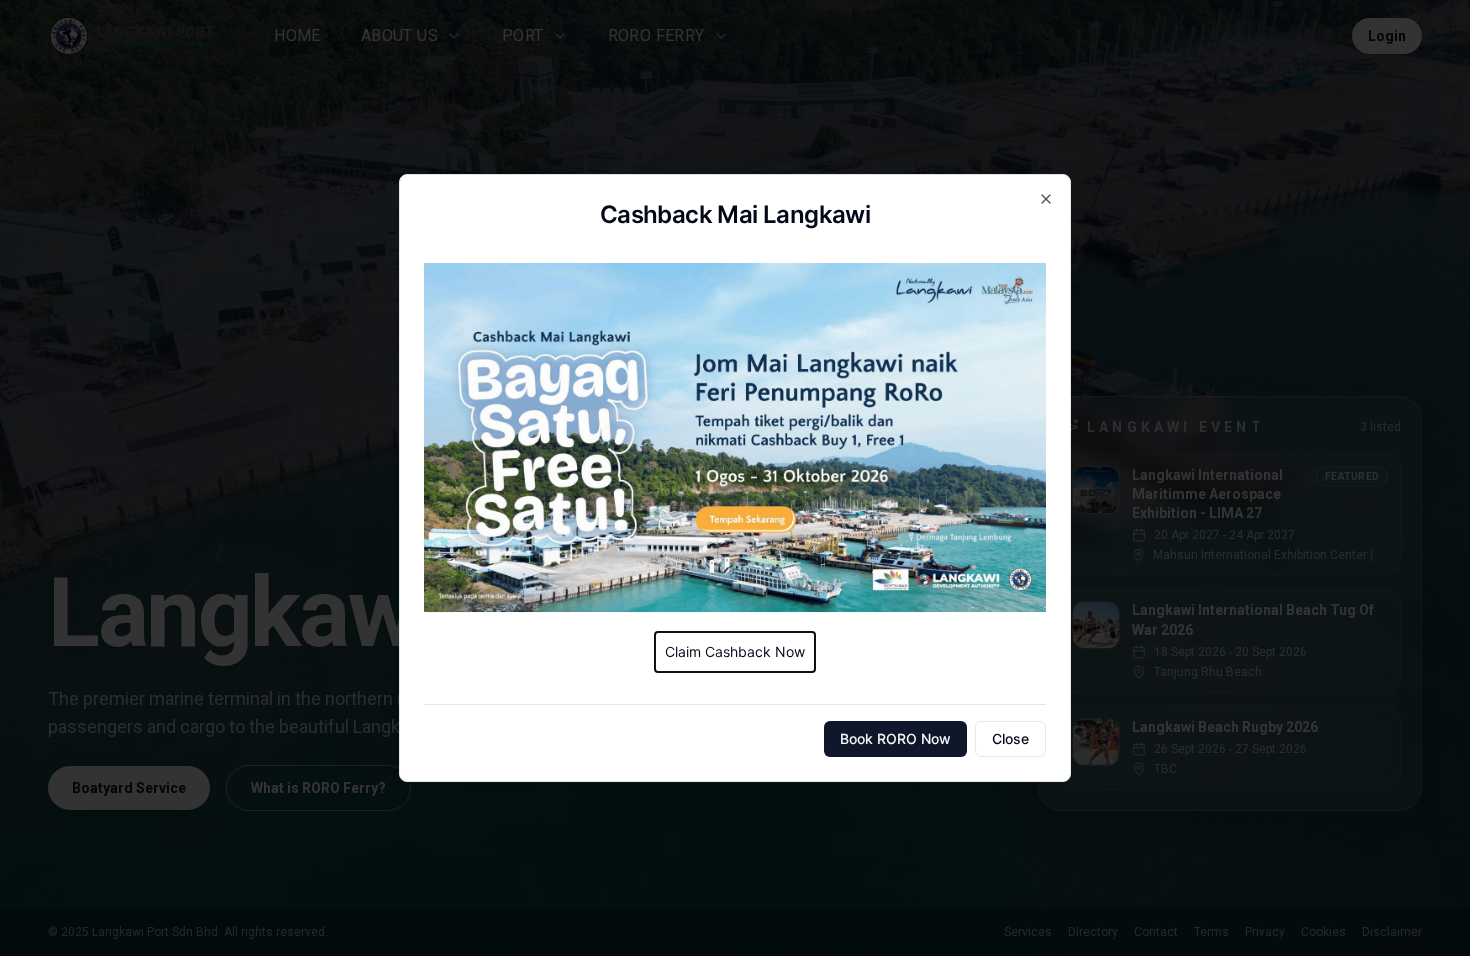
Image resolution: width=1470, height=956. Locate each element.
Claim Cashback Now (735, 651)
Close (1010, 738)
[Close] (1046, 199)
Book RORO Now (895, 738)
